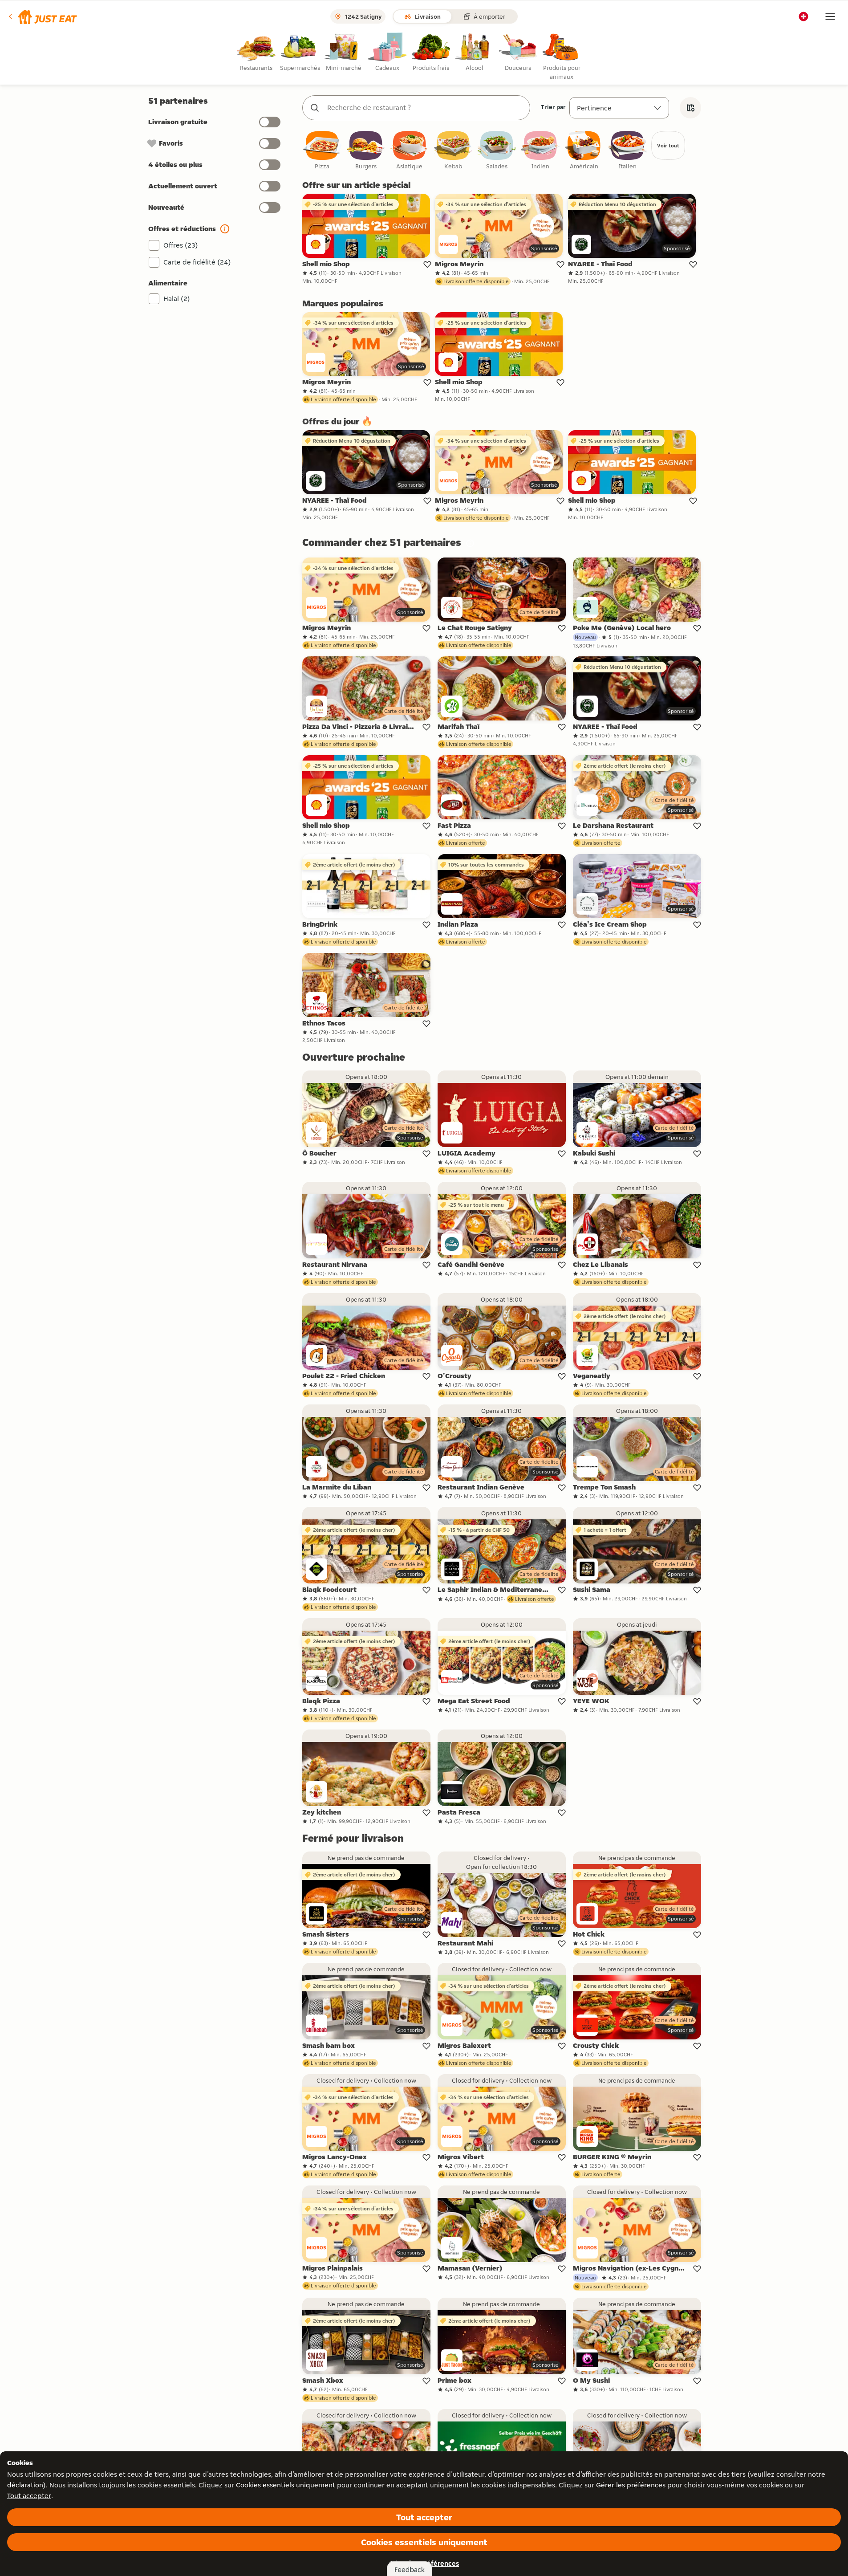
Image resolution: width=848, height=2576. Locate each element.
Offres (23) (181, 245)
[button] (42, 16)
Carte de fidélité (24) (197, 262)
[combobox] (425, 108)
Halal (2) (177, 299)
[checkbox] (322, 151)
